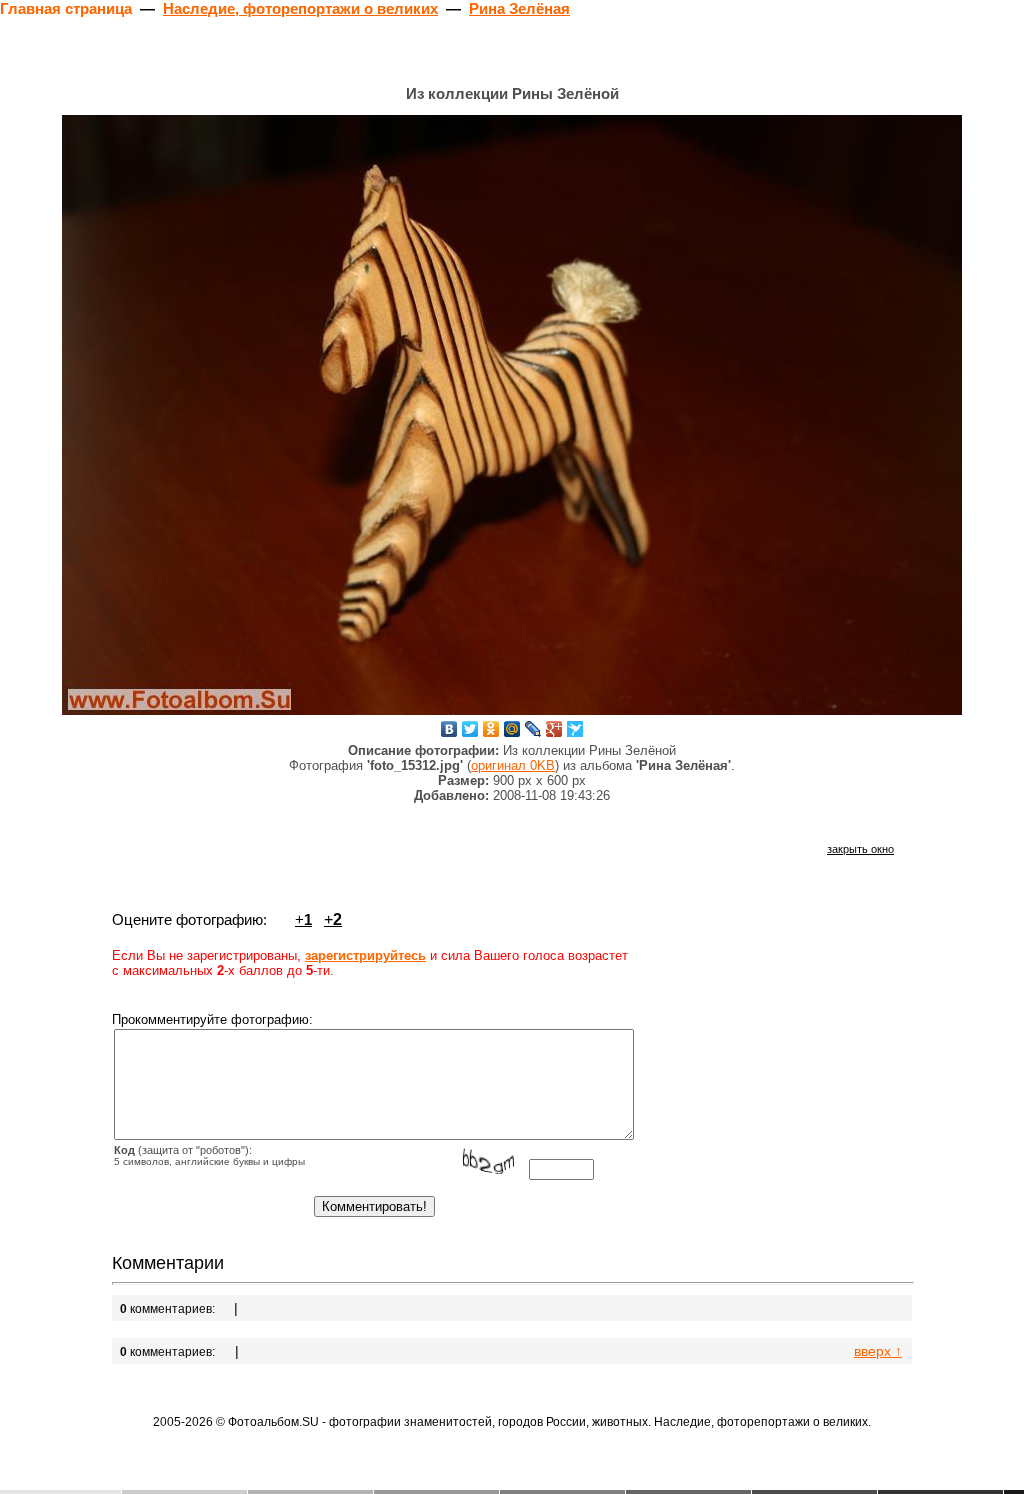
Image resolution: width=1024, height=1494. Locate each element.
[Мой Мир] (512, 729)
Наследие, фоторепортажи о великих (300, 8)
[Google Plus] (554, 729)
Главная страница (66, 8)
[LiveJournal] (533, 729)
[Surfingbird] (575, 729)
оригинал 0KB (513, 765)
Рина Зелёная (519, 8)
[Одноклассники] (491, 729)
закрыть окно (860, 849)
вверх (878, 1351)
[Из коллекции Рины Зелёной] (512, 415)
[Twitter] (470, 729)
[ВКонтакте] (449, 729)
